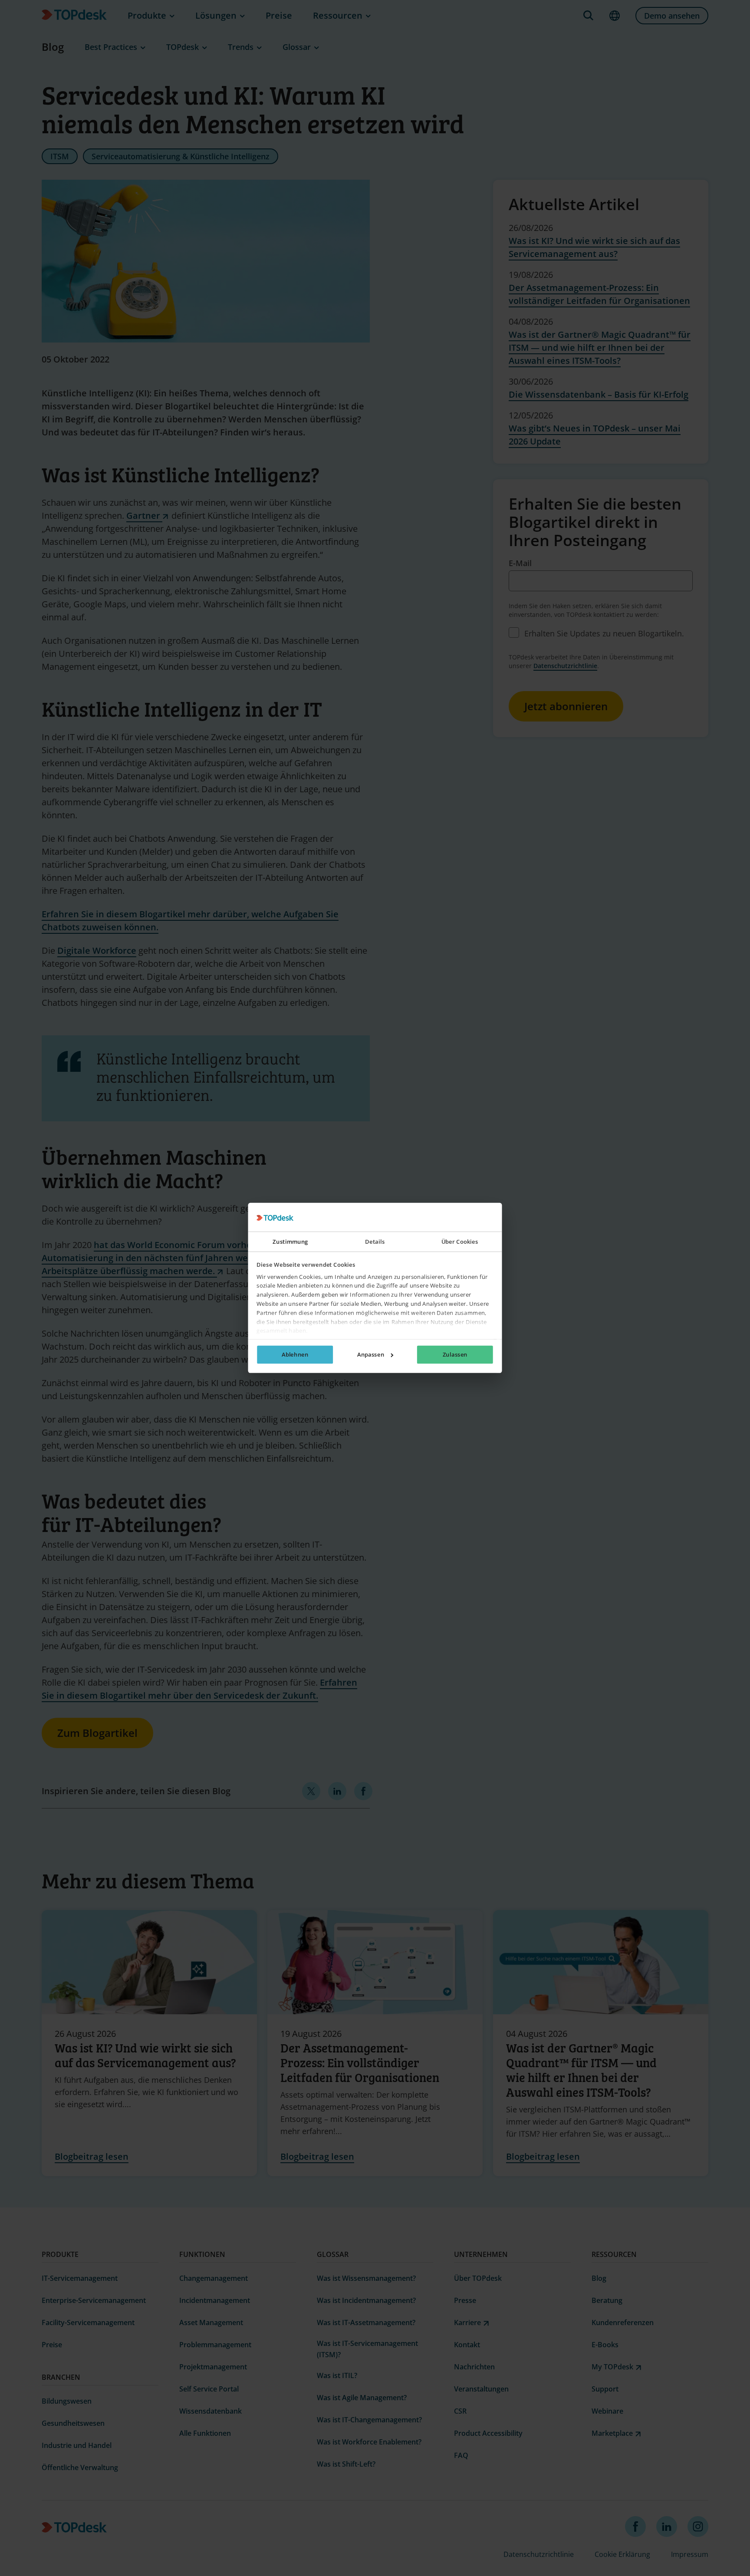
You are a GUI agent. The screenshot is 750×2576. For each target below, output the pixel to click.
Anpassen (371, 1355)
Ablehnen (295, 1355)
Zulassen (455, 1355)
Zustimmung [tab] (290, 1242)
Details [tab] (375, 1242)
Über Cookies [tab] (460, 1242)
